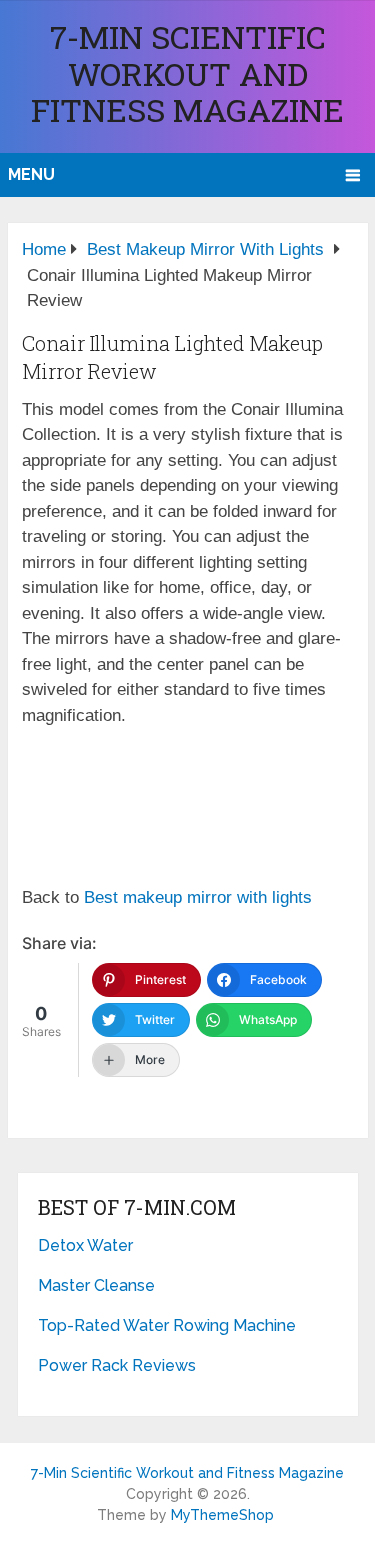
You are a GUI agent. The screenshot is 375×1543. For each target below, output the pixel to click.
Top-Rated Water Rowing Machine (167, 1325)
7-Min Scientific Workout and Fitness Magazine (187, 73)
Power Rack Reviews (117, 1365)
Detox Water (85, 1245)
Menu (31, 174)
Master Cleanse (96, 1285)
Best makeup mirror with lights (198, 897)
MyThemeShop (222, 1515)
